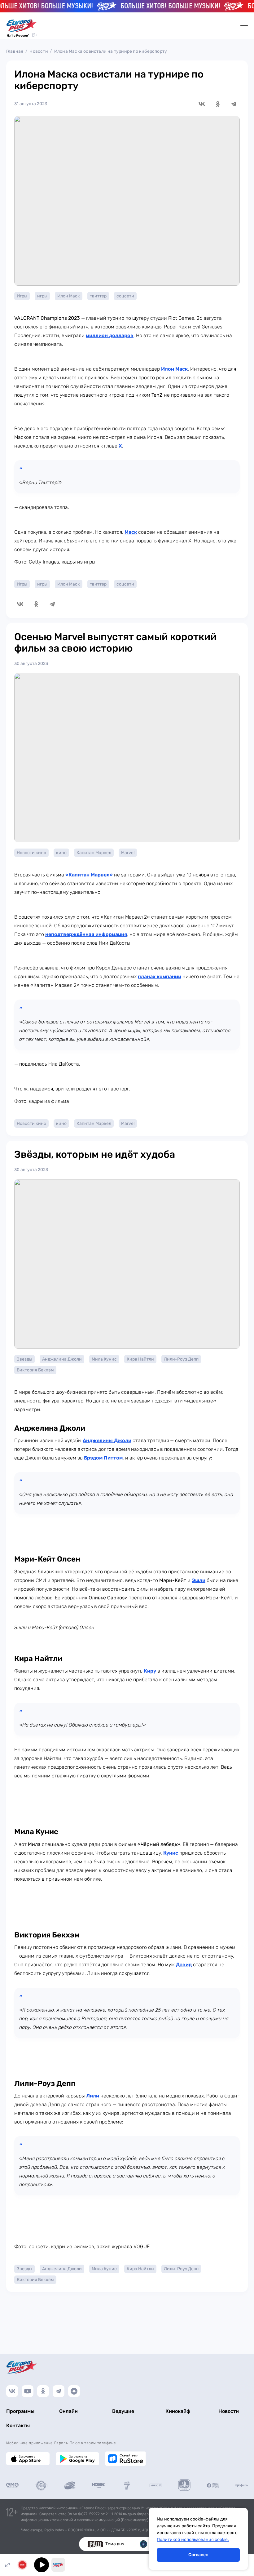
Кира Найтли (140, 1359)
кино (61, 853)
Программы (20, 2411)
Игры (22, 296)
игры (42, 296)
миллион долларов (110, 335)
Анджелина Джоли (62, 1359)
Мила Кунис (104, 1359)
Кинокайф (178, 2411)
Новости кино (31, 853)
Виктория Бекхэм (35, 1370)
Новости (39, 51)
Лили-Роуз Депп (181, 1359)
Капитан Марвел (94, 853)
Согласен (198, 2555)
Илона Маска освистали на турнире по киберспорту (111, 51)
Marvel (128, 853)
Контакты (18, 2425)
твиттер (98, 296)
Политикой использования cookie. (193, 2540)
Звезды (24, 1359)
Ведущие (123, 2411)
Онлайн (68, 2411)
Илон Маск (69, 296)
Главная (15, 51)
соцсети (125, 296)
